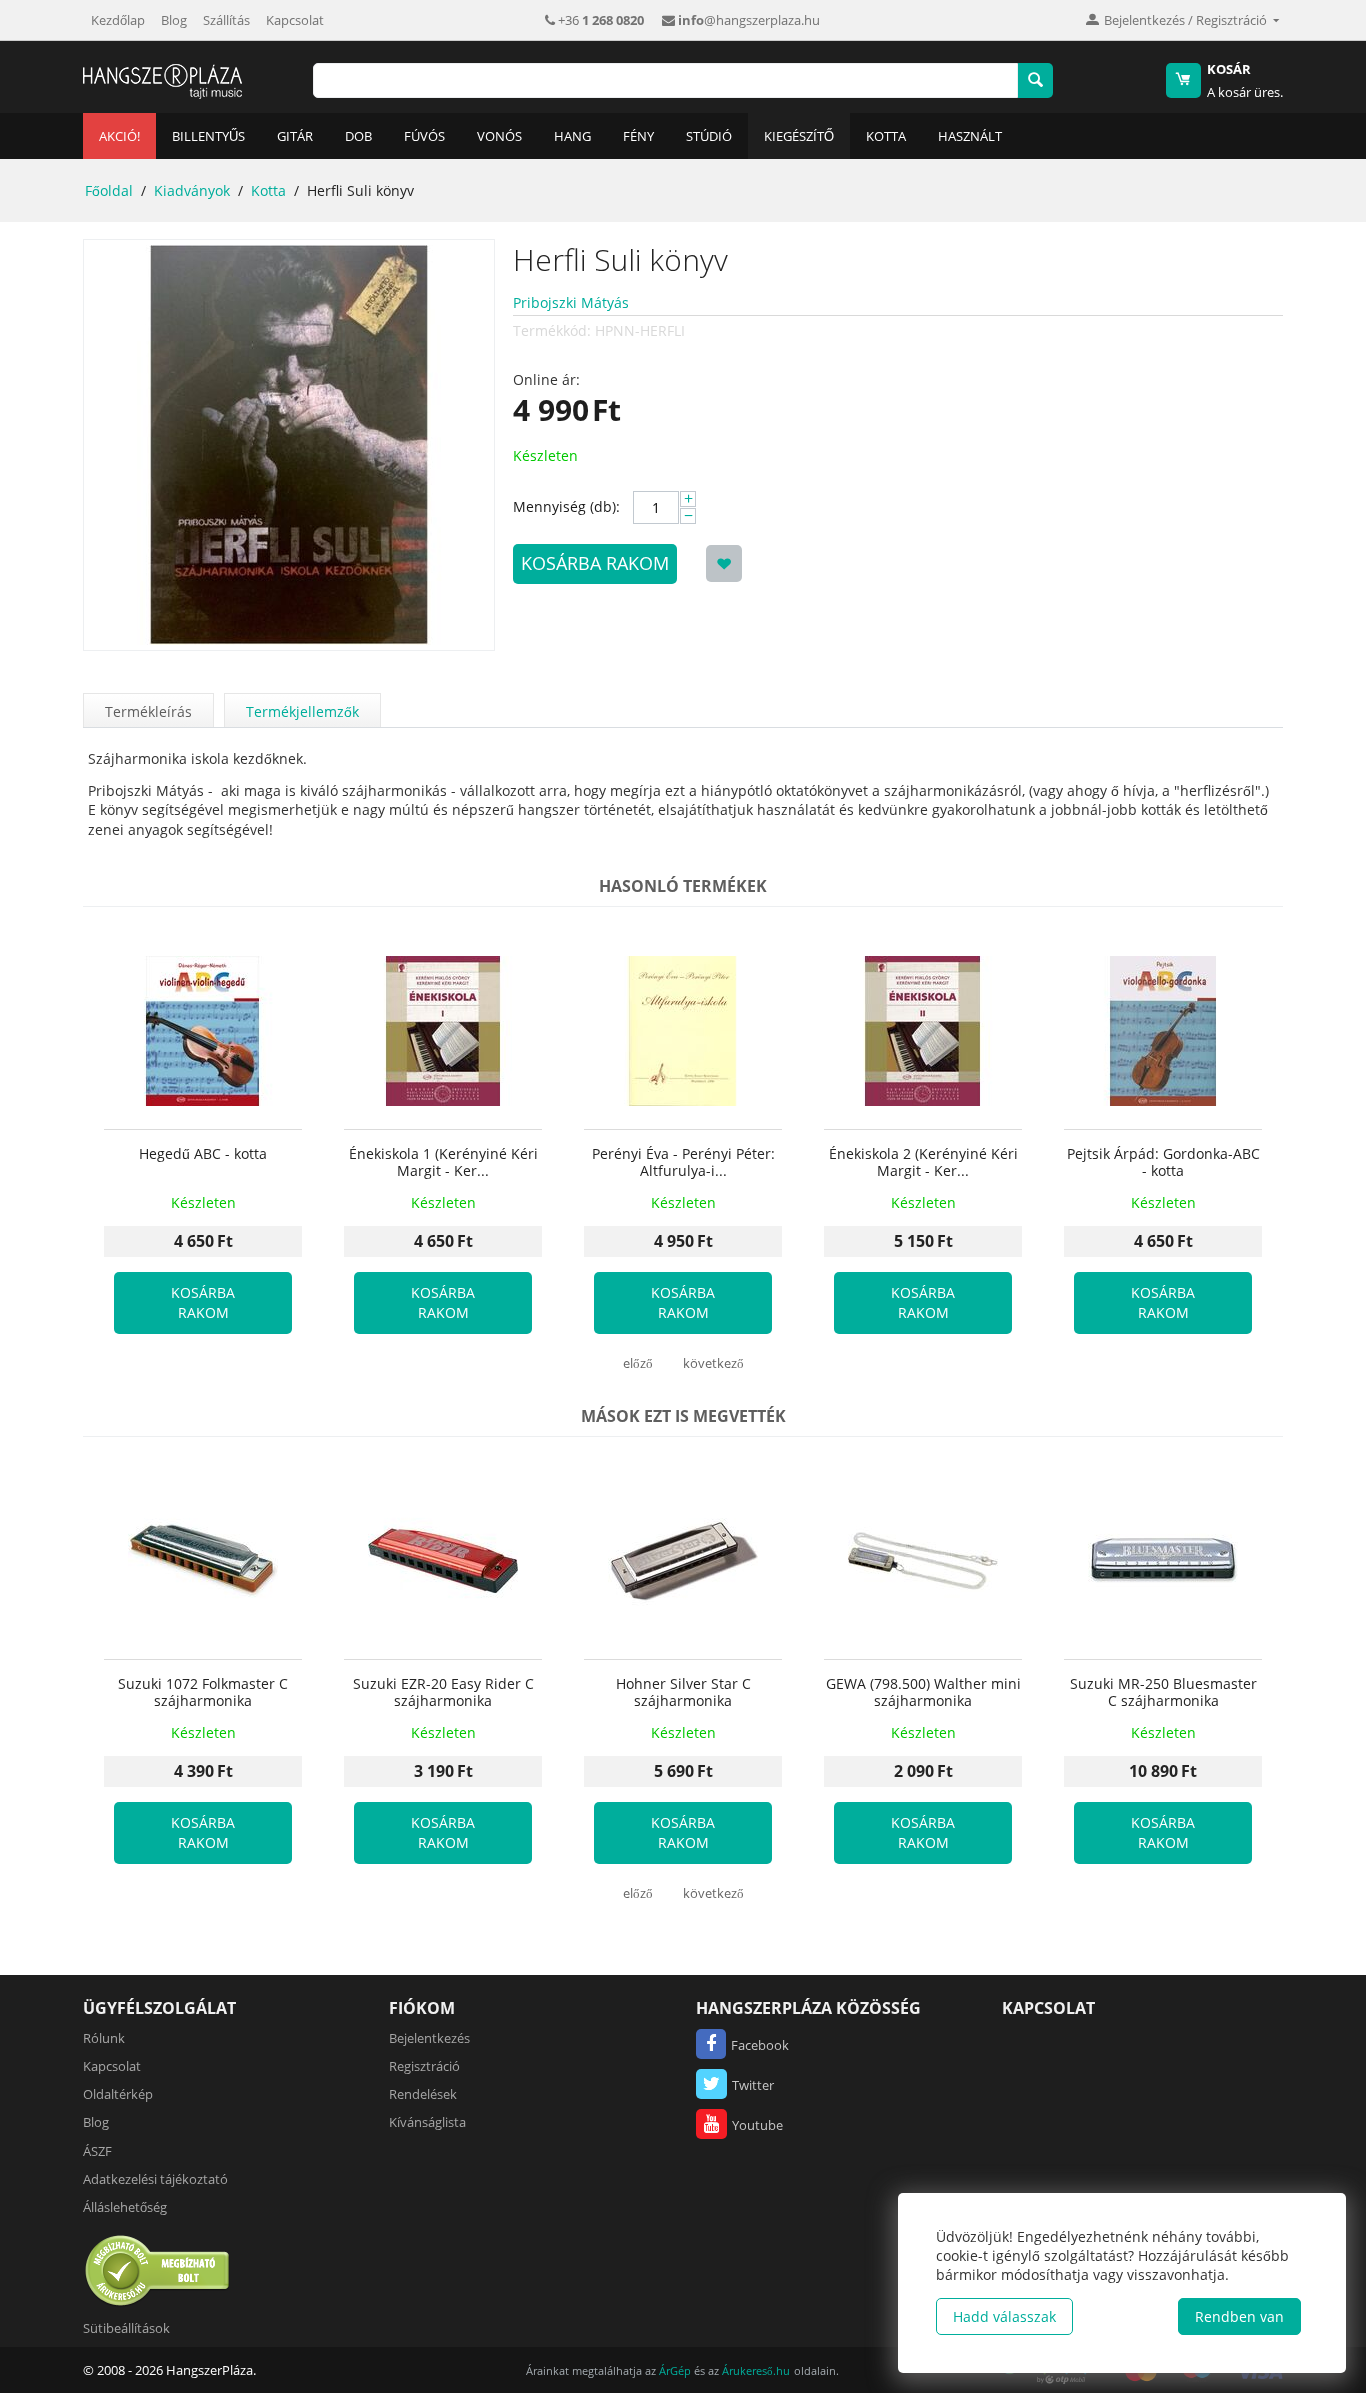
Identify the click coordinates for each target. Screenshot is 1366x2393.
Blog (174, 20)
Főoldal (109, 190)
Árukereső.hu (756, 2370)
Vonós (499, 136)
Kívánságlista (427, 2122)
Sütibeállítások (126, 2328)
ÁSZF (97, 2151)
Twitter (753, 2085)
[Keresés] (1035, 80)
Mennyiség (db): (566, 506)
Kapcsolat (295, 20)
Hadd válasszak (1004, 2316)
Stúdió (709, 136)
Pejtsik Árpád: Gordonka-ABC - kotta (1163, 1163)
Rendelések (423, 2094)
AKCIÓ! (119, 136)
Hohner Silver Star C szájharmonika (683, 1693)
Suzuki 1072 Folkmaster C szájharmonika (203, 1693)
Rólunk (104, 2038)
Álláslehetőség (125, 2207)
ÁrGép (675, 2370)
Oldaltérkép (118, 2094)
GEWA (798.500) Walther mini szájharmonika (923, 1693)
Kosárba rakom (595, 563)
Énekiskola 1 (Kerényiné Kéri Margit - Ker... (443, 1163)
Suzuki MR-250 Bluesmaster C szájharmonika (1163, 1693)
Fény (638, 136)
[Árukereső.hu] (158, 2270)
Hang (572, 136)
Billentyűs (208, 136)
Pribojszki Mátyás (571, 302)
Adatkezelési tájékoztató (155, 2179)
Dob (358, 136)
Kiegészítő (799, 136)
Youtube (757, 2125)
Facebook (760, 2045)
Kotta (886, 136)
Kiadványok (192, 190)
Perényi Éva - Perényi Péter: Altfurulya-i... (683, 1163)
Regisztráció (424, 2066)
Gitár (295, 136)
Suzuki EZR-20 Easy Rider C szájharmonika (443, 1693)
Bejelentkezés (429, 2038)
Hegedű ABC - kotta (203, 1154)
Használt (970, 136)
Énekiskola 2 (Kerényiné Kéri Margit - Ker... (923, 1163)
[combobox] (665, 80)
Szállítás (226, 20)
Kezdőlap (118, 20)
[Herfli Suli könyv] (289, 445)
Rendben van (1239, 2316)
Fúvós (424, 136)
